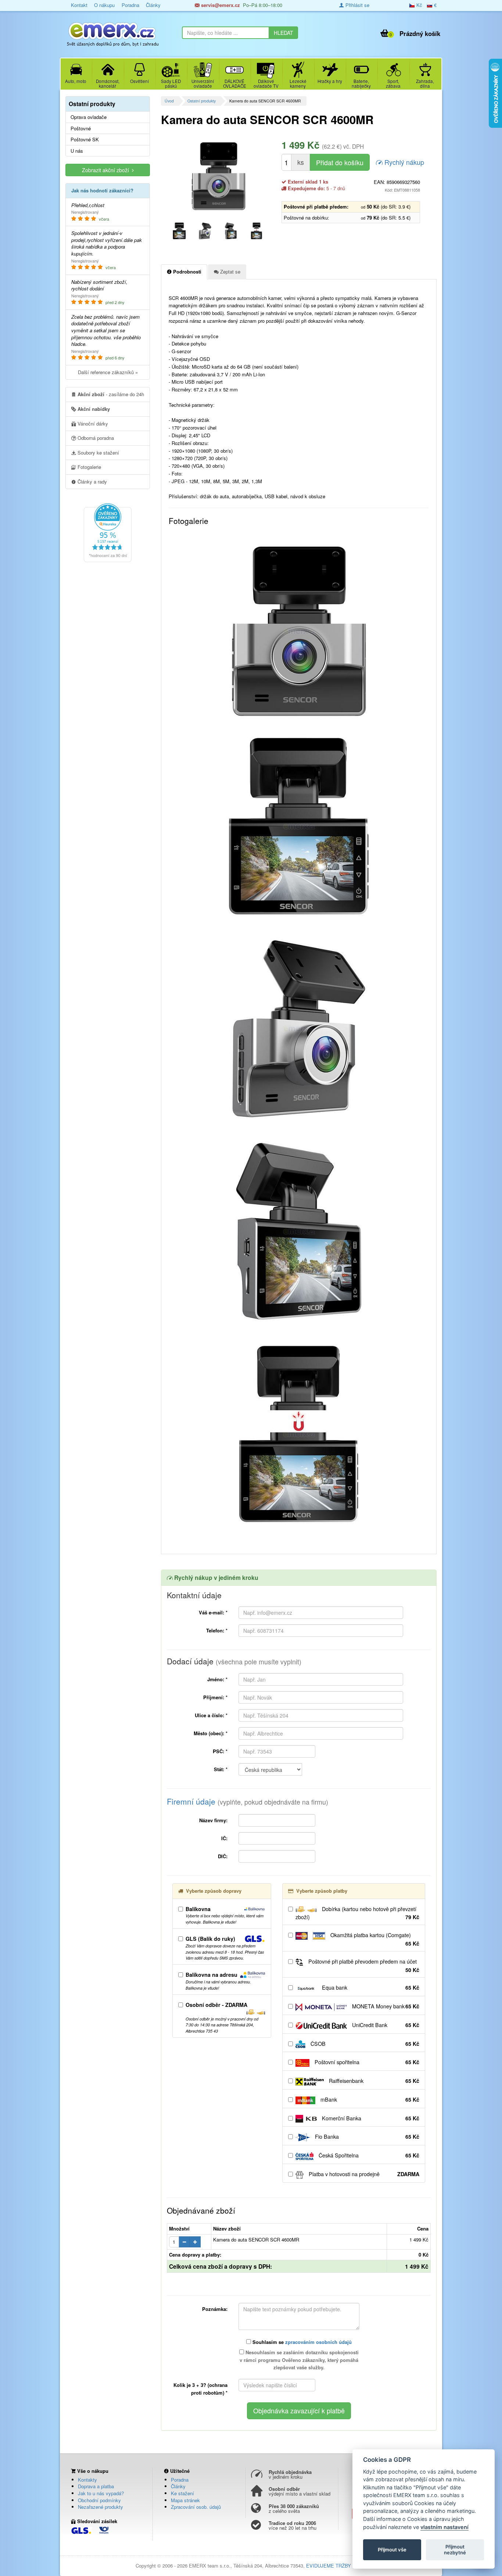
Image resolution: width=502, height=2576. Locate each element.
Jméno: (217, 1679)
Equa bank (370, 1987)
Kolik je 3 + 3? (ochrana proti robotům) (200, 2389)
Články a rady (92, 482)
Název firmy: (213, 1820)
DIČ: (223, 1856)
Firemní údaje (248, 1801)
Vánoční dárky (92, 424)
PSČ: (220, 1751)
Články (153, 5)
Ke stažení (182, 2493)
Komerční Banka (370, 2118)
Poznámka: (215, 2309)
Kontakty (87, 2480)
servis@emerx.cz (220, 5)
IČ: (224, 1838)
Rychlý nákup (403, 162)
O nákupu (104, 5)
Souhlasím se (301, 2342)
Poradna (130, 5)
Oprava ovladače (89, 117)
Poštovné (81, 129)
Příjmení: (215, 1697)
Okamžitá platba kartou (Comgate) (374, 1939)
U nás (77, 151)
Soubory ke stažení (98, 453)
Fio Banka (366, 2137)
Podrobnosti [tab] (187, 272)
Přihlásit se (357, 5)
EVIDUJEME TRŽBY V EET (336, 2566)
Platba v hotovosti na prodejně (363, 2174)
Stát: (221, 1769)
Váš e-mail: (213, 1612)
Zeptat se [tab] (230, 272)
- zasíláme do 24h (111, 394)
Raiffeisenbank (373, 2081)
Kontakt (79, 5)
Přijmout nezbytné (455, 2550)
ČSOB (364, 2044)
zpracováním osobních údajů (318, 2342)
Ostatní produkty (202, 101)
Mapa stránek (185, 2500)
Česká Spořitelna (368, 2155)
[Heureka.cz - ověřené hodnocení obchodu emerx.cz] (108, 532)
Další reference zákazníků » (108, 372)
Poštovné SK (85, 140)
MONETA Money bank (385, 2006)
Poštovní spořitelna (366, 2062)
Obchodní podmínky (99, 2500)
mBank (369, 2099)
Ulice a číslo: (211, 1715)
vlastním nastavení (444, 2527)
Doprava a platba (96, 2486)
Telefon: (217, 1630)
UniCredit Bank (385, 2025)
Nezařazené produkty (101, 2507)
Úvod (169, 101)
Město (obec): (211, 1733)
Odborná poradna (95, 438)
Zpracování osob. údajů (196, 2507)
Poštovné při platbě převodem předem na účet (363, 1966)
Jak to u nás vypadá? (101, 2493)
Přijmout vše (392, 2550)
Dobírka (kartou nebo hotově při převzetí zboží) (357, 1913)
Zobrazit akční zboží (107, 170)
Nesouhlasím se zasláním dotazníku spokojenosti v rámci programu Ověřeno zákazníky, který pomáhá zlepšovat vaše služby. (299, 2360)
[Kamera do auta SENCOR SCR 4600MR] (218, 176)
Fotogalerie (89, 467)
